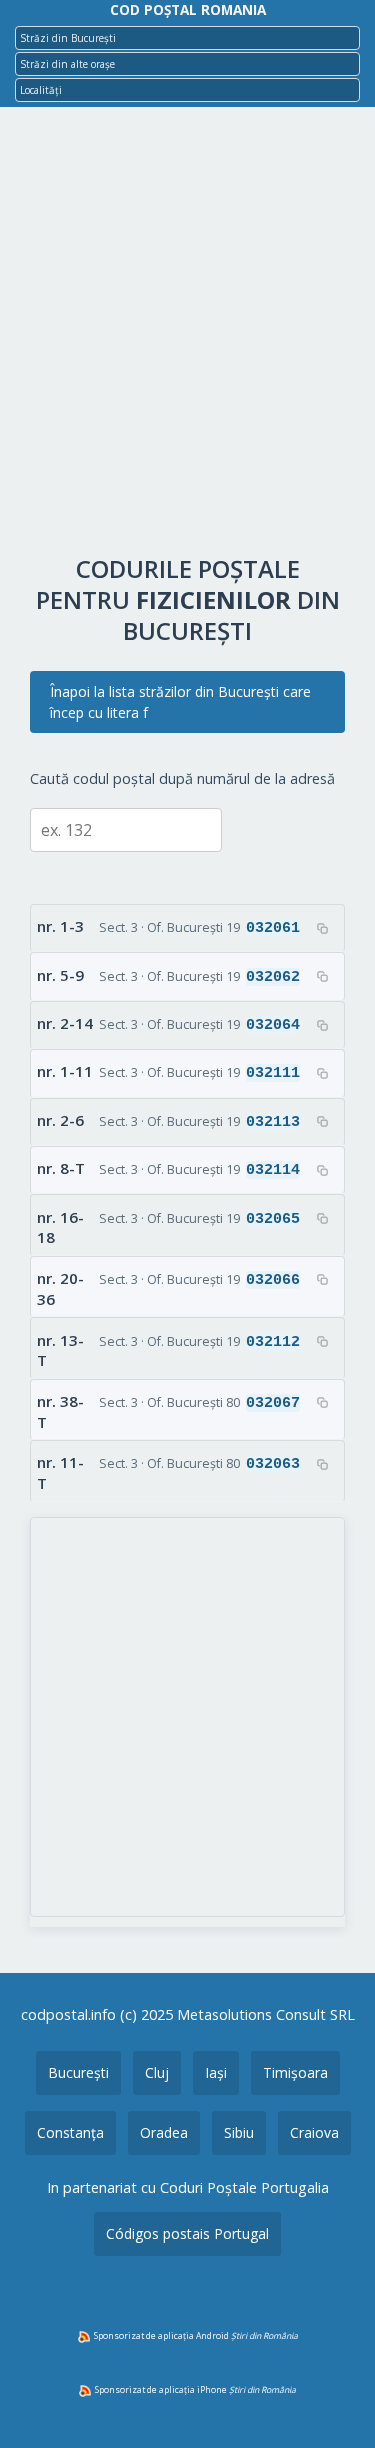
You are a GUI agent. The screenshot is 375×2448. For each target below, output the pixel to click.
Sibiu (239, 2132)
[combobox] (187, 38)
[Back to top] (333, 2401)
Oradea (164, 2132)
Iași (216, 2072)
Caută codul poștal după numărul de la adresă (182, 778)
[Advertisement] (187, 335)
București (78, 2072)
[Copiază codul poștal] (322, 928)
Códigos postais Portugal (187, 2233)
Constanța (70, 2132)
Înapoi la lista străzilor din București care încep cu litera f (180, 702)
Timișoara (295, 2072)
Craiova (314, 2132)
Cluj (157, 2072)
